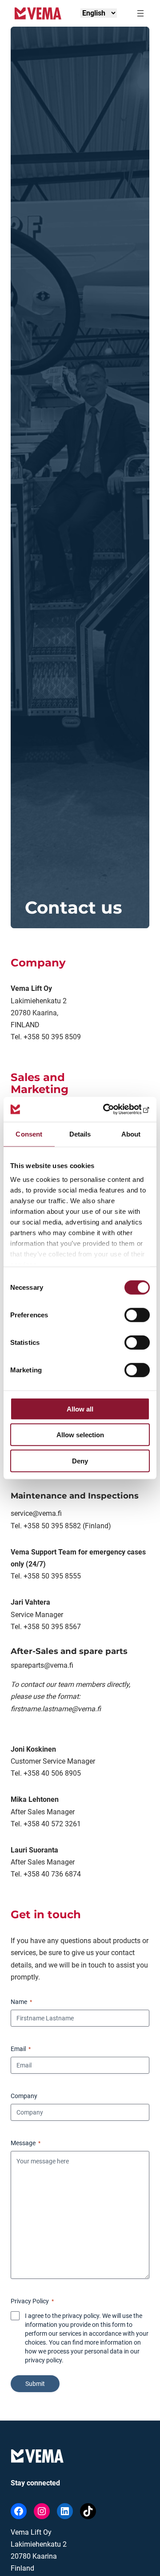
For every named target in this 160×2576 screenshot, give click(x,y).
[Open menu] (140, 13)
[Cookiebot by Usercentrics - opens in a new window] (113, 1109)
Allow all (80, 1409)
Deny (80, 1461)
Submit (35, 2384)
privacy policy (43, 2360)
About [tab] (131, 1134)
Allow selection (80, 1435)
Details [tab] (80, 1134)
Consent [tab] (29, 1134)
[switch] (137, 1315)
